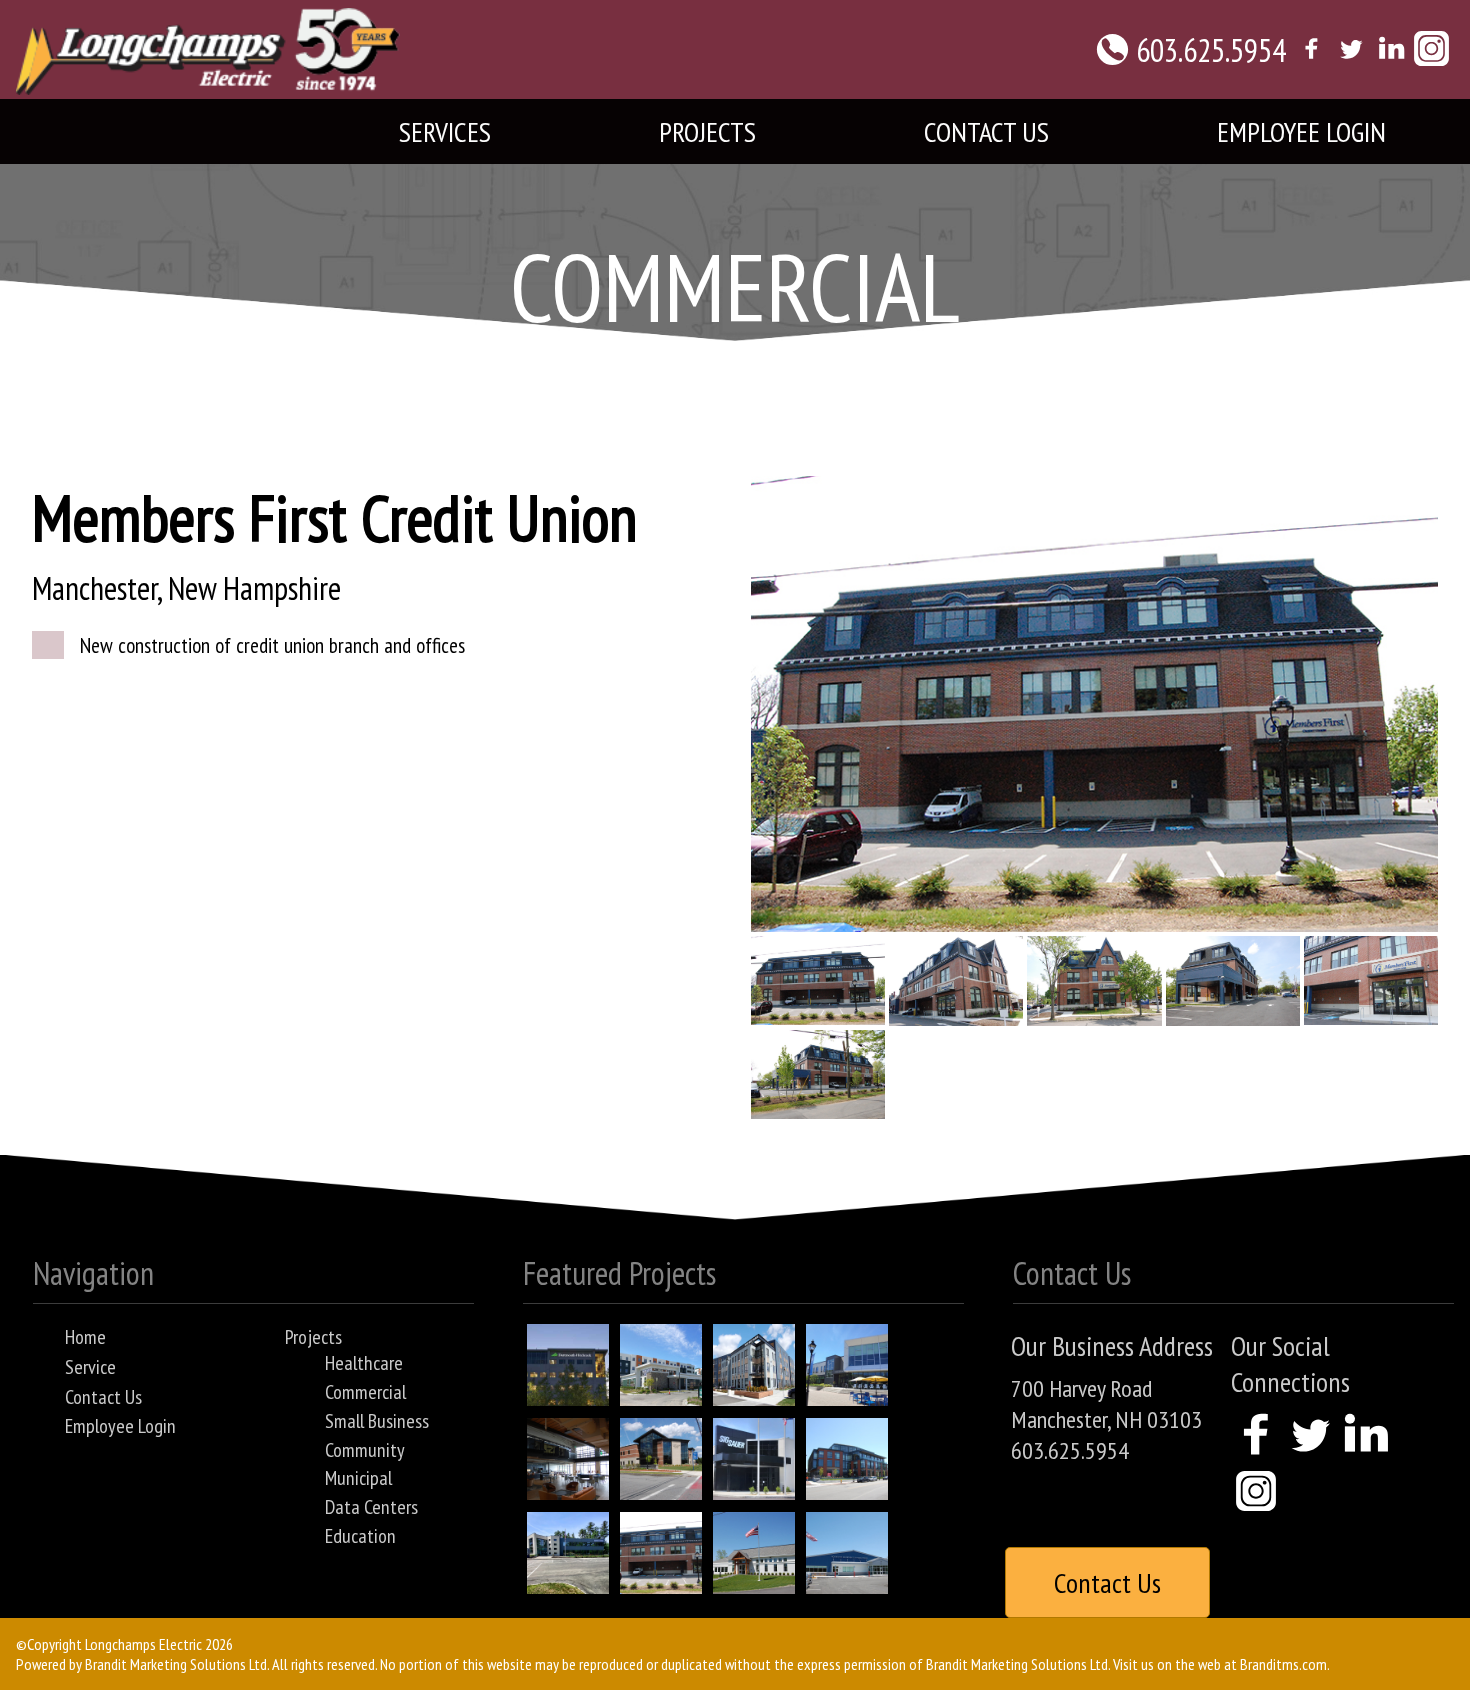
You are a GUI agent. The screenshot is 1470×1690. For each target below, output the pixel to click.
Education (360, 1536)
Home (85, 1337)
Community (365, 1450)
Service (90, 1367)
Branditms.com (1283, 1664)
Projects (707, 131)
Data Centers (371, 1507)
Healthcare (364, 1363)
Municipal (358, 1478)
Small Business (377, 1421)
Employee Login (1301, 131)
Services (445, 131)
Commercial (365, 1392)
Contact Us (986, 131)
